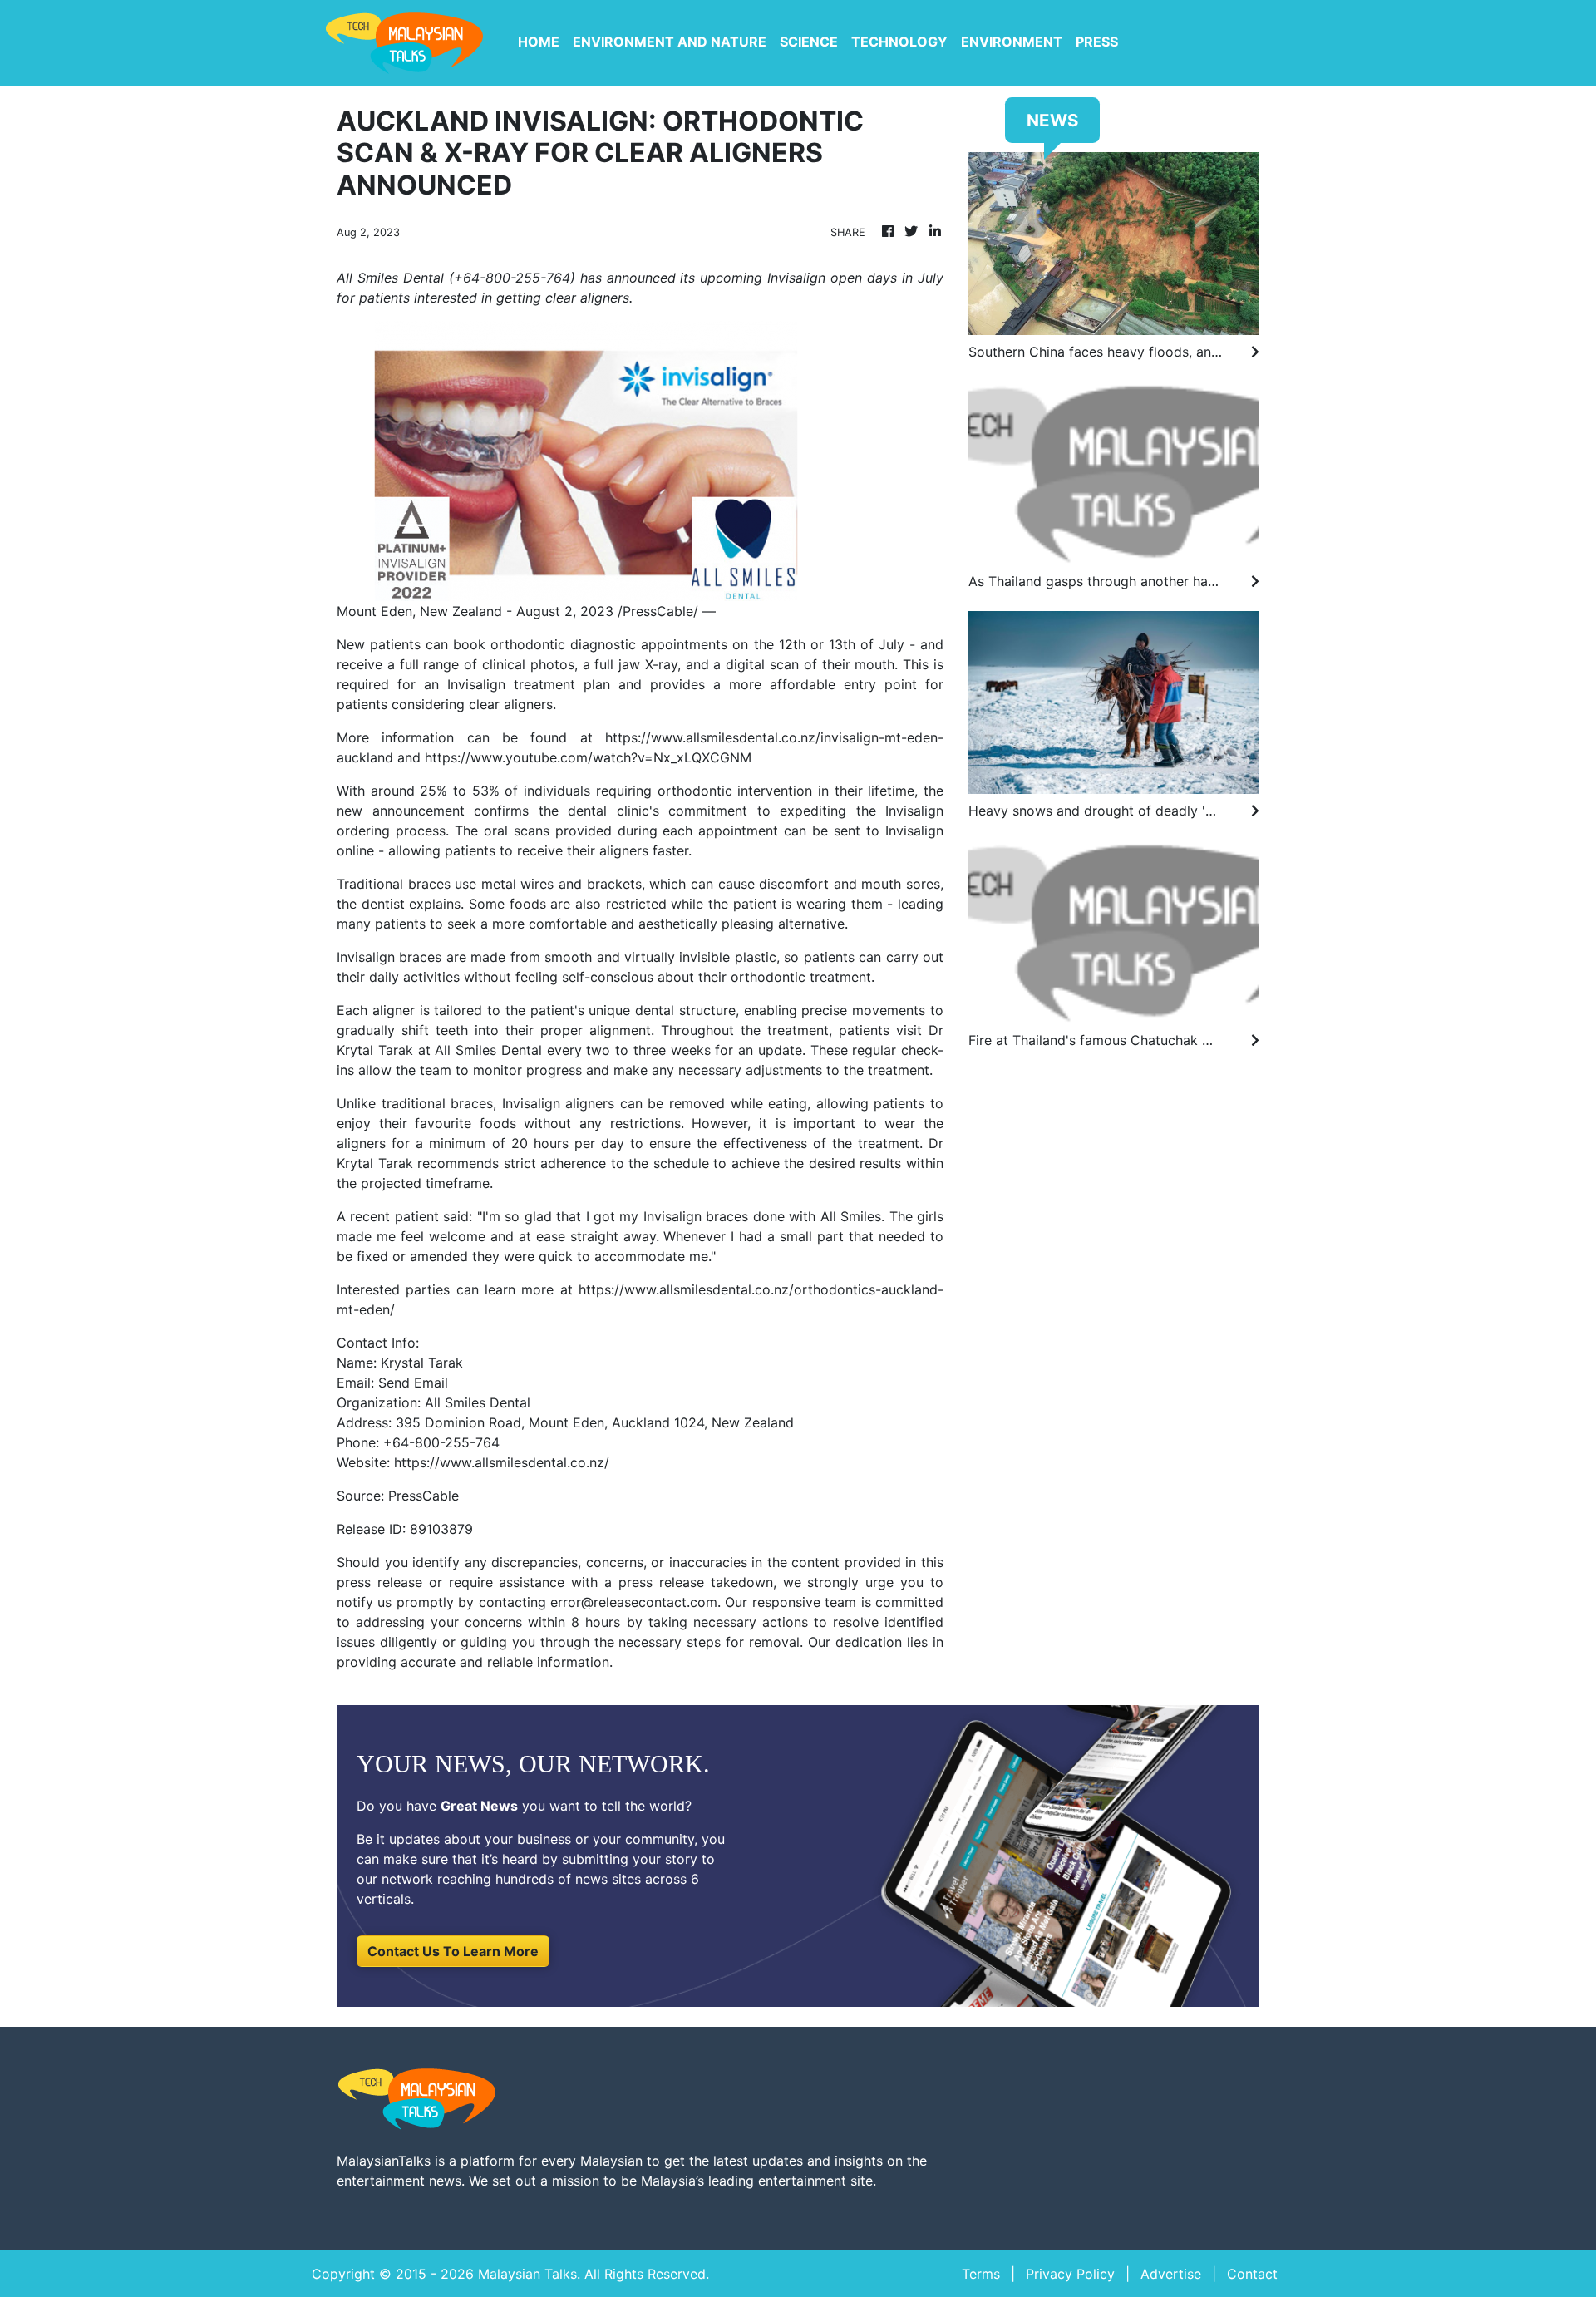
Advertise (1171, 2274)
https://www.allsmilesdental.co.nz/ (502, 1462)
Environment (1012, 42)
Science (809, 42)
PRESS (1097, 42)
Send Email (413, 1383)
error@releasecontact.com (634, 1602)
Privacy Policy (1070, 2274)
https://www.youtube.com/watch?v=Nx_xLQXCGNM (588, 757)
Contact (1252, 2274)
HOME (539, 42)
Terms (981, 2274)
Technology (899, 42)
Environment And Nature (670, 42)
